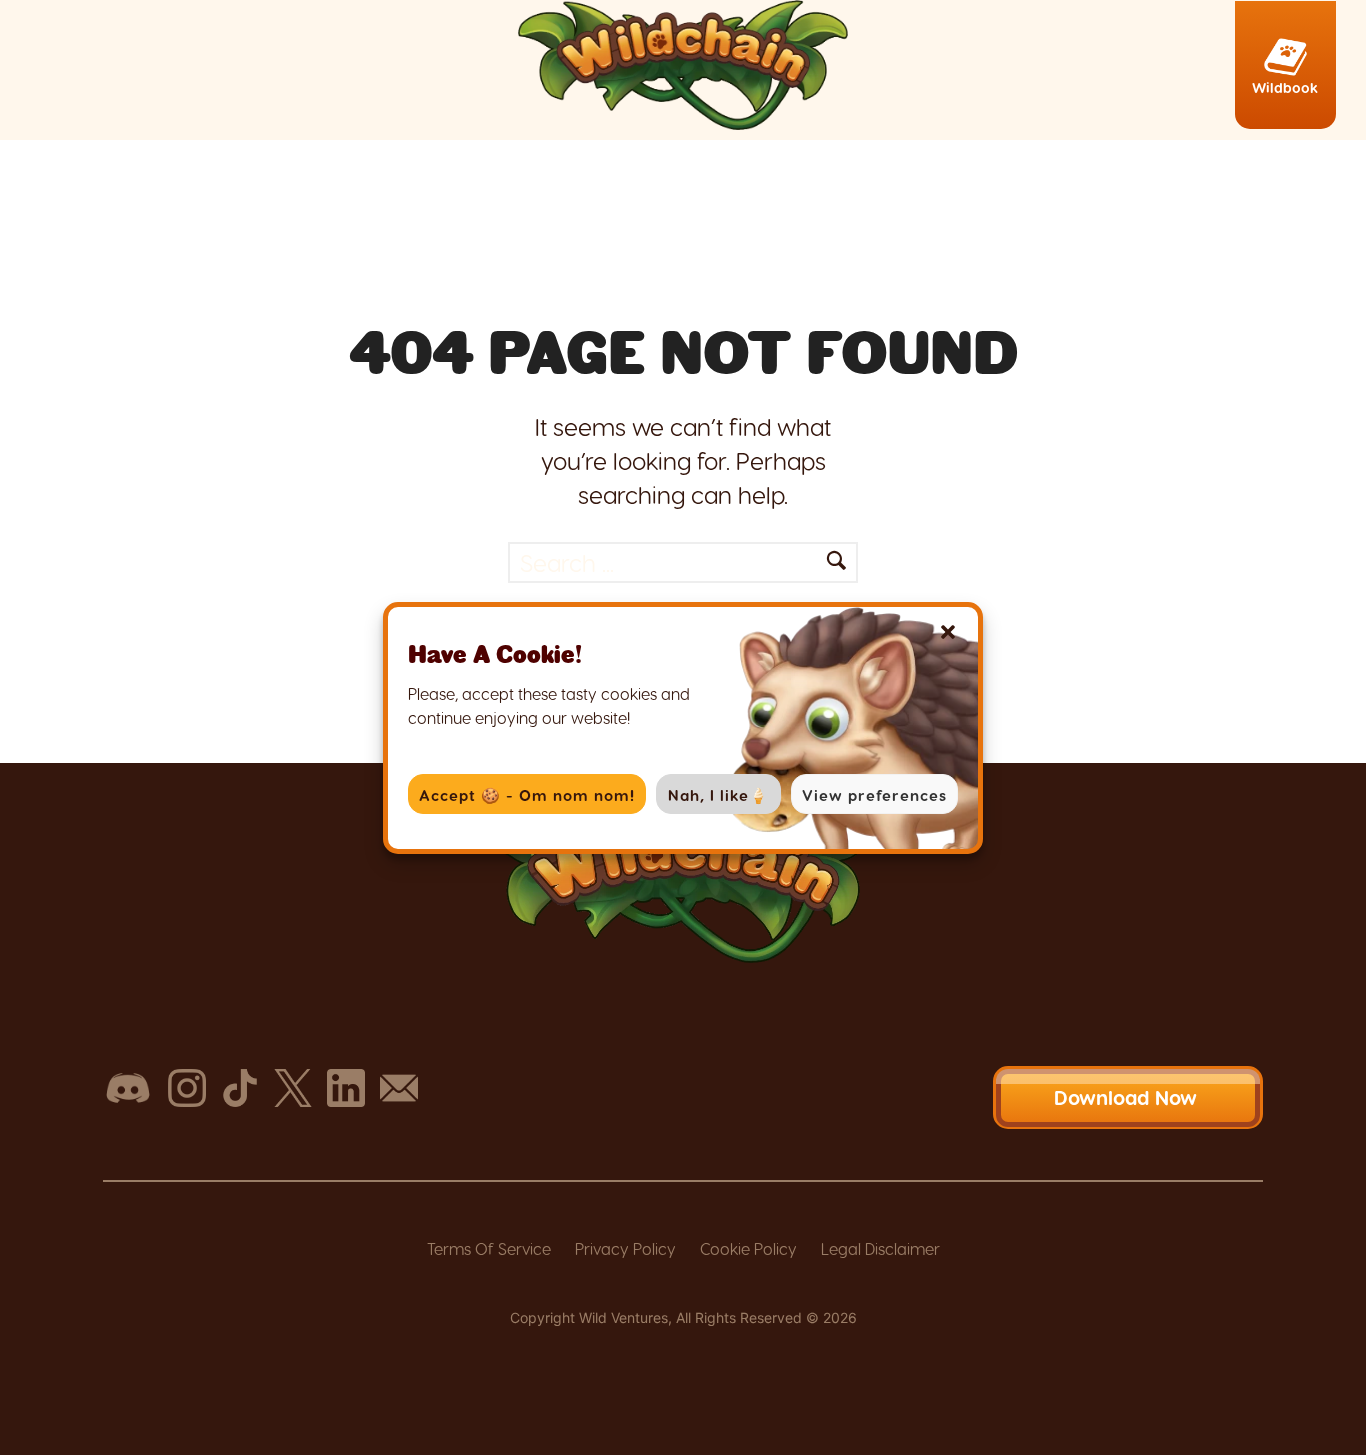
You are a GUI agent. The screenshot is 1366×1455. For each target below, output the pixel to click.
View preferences (874, 795)
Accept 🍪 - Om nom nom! (527, 795)
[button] (948, 632)
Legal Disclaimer (880, 1248)
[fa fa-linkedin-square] (346, 1088)
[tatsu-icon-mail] (399, 1088)
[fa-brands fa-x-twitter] (293, 1088)
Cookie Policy (748, 1248)
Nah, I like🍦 (718, 795)
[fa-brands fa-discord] (128, 1088)
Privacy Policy (625, 1248)
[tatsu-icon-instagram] (187, 1088)
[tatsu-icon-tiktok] (240, 1088)
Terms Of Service (489, 1248)
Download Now (1128, 1097)
